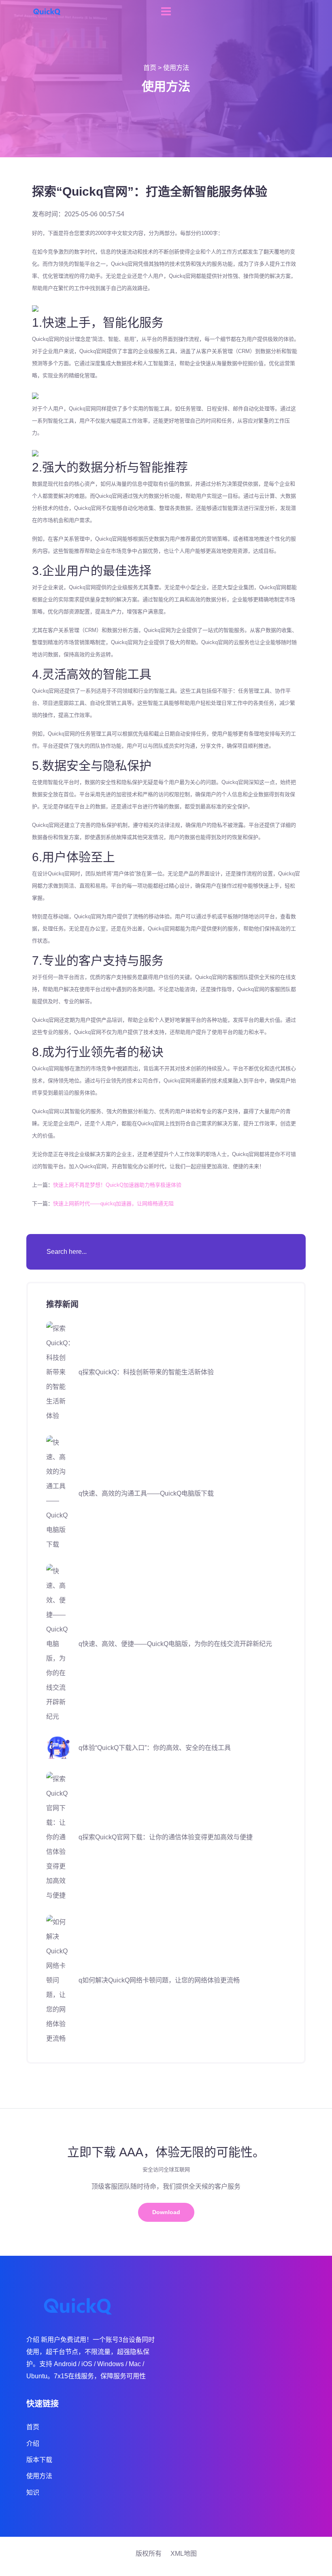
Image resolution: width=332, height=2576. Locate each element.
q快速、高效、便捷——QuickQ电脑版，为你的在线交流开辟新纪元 (175, 1644)
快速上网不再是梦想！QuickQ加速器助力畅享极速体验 (117, 1185)
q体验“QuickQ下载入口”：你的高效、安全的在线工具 (155, 1748)
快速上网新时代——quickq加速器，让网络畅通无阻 (113, 1203)
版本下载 (39, 2460)
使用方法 (176, 68)
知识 (33, 2493)
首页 (150, 68)
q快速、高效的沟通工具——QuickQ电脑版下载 (146, 1493)
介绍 (33, 2444)
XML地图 (184, 2554)
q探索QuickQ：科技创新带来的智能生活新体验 (146, 1372)
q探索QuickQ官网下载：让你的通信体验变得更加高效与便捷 (166, 1837)
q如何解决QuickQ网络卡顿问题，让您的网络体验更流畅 (159, 1980)
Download (166, 2212)
